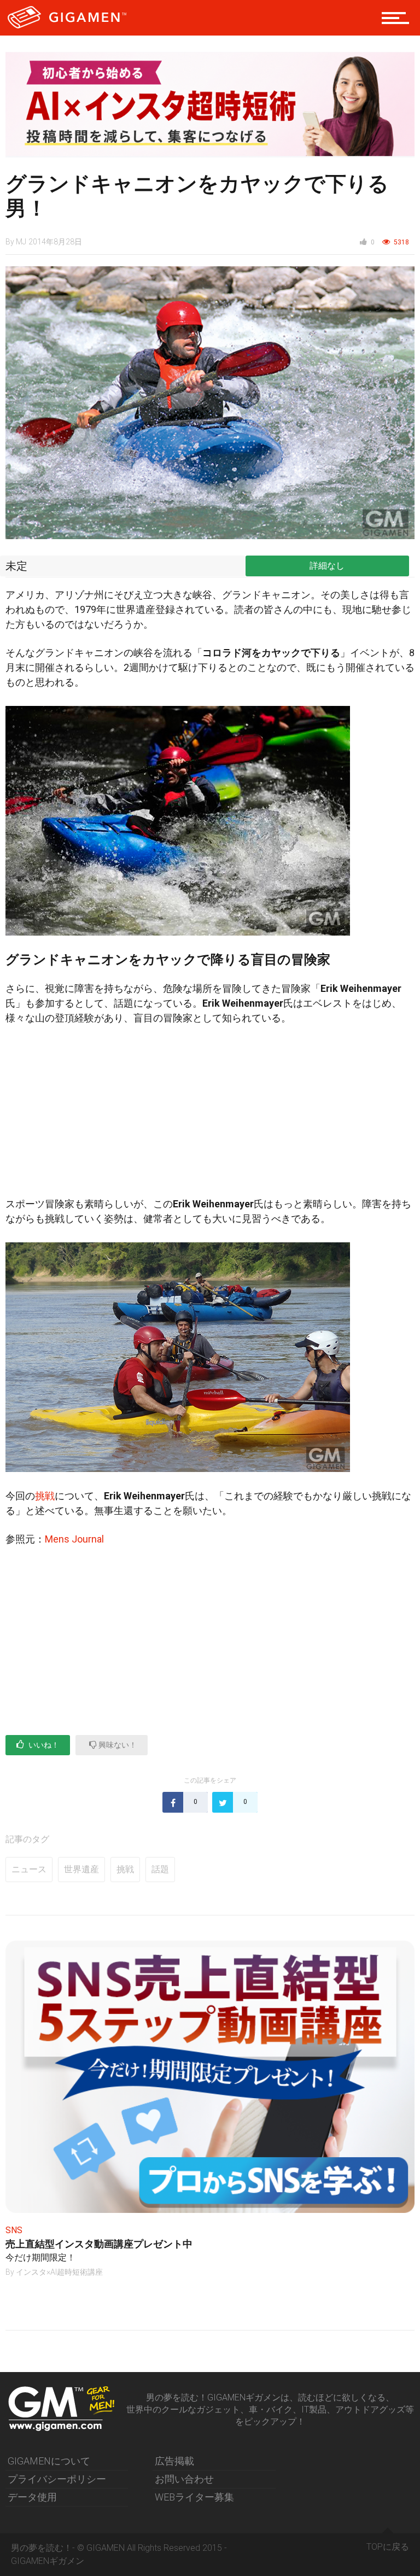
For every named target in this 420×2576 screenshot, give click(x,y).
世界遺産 (81, 1869)
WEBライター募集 (194, 2497)
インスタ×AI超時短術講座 (59, 2272)
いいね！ (43, 1745)
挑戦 (45, 1496)
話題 (160, 1869)
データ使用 (32, 2497)
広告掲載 (174, 2461)
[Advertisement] (210, 1115)
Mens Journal (74, 1539)
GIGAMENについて (49, 2461)
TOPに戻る (388, 2547)
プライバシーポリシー (57, 2479)
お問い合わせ (184, 2479)
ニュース (29, 1869)
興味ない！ (117, 1745)
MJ (21, 242)
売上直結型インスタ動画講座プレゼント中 (99, 2244)
